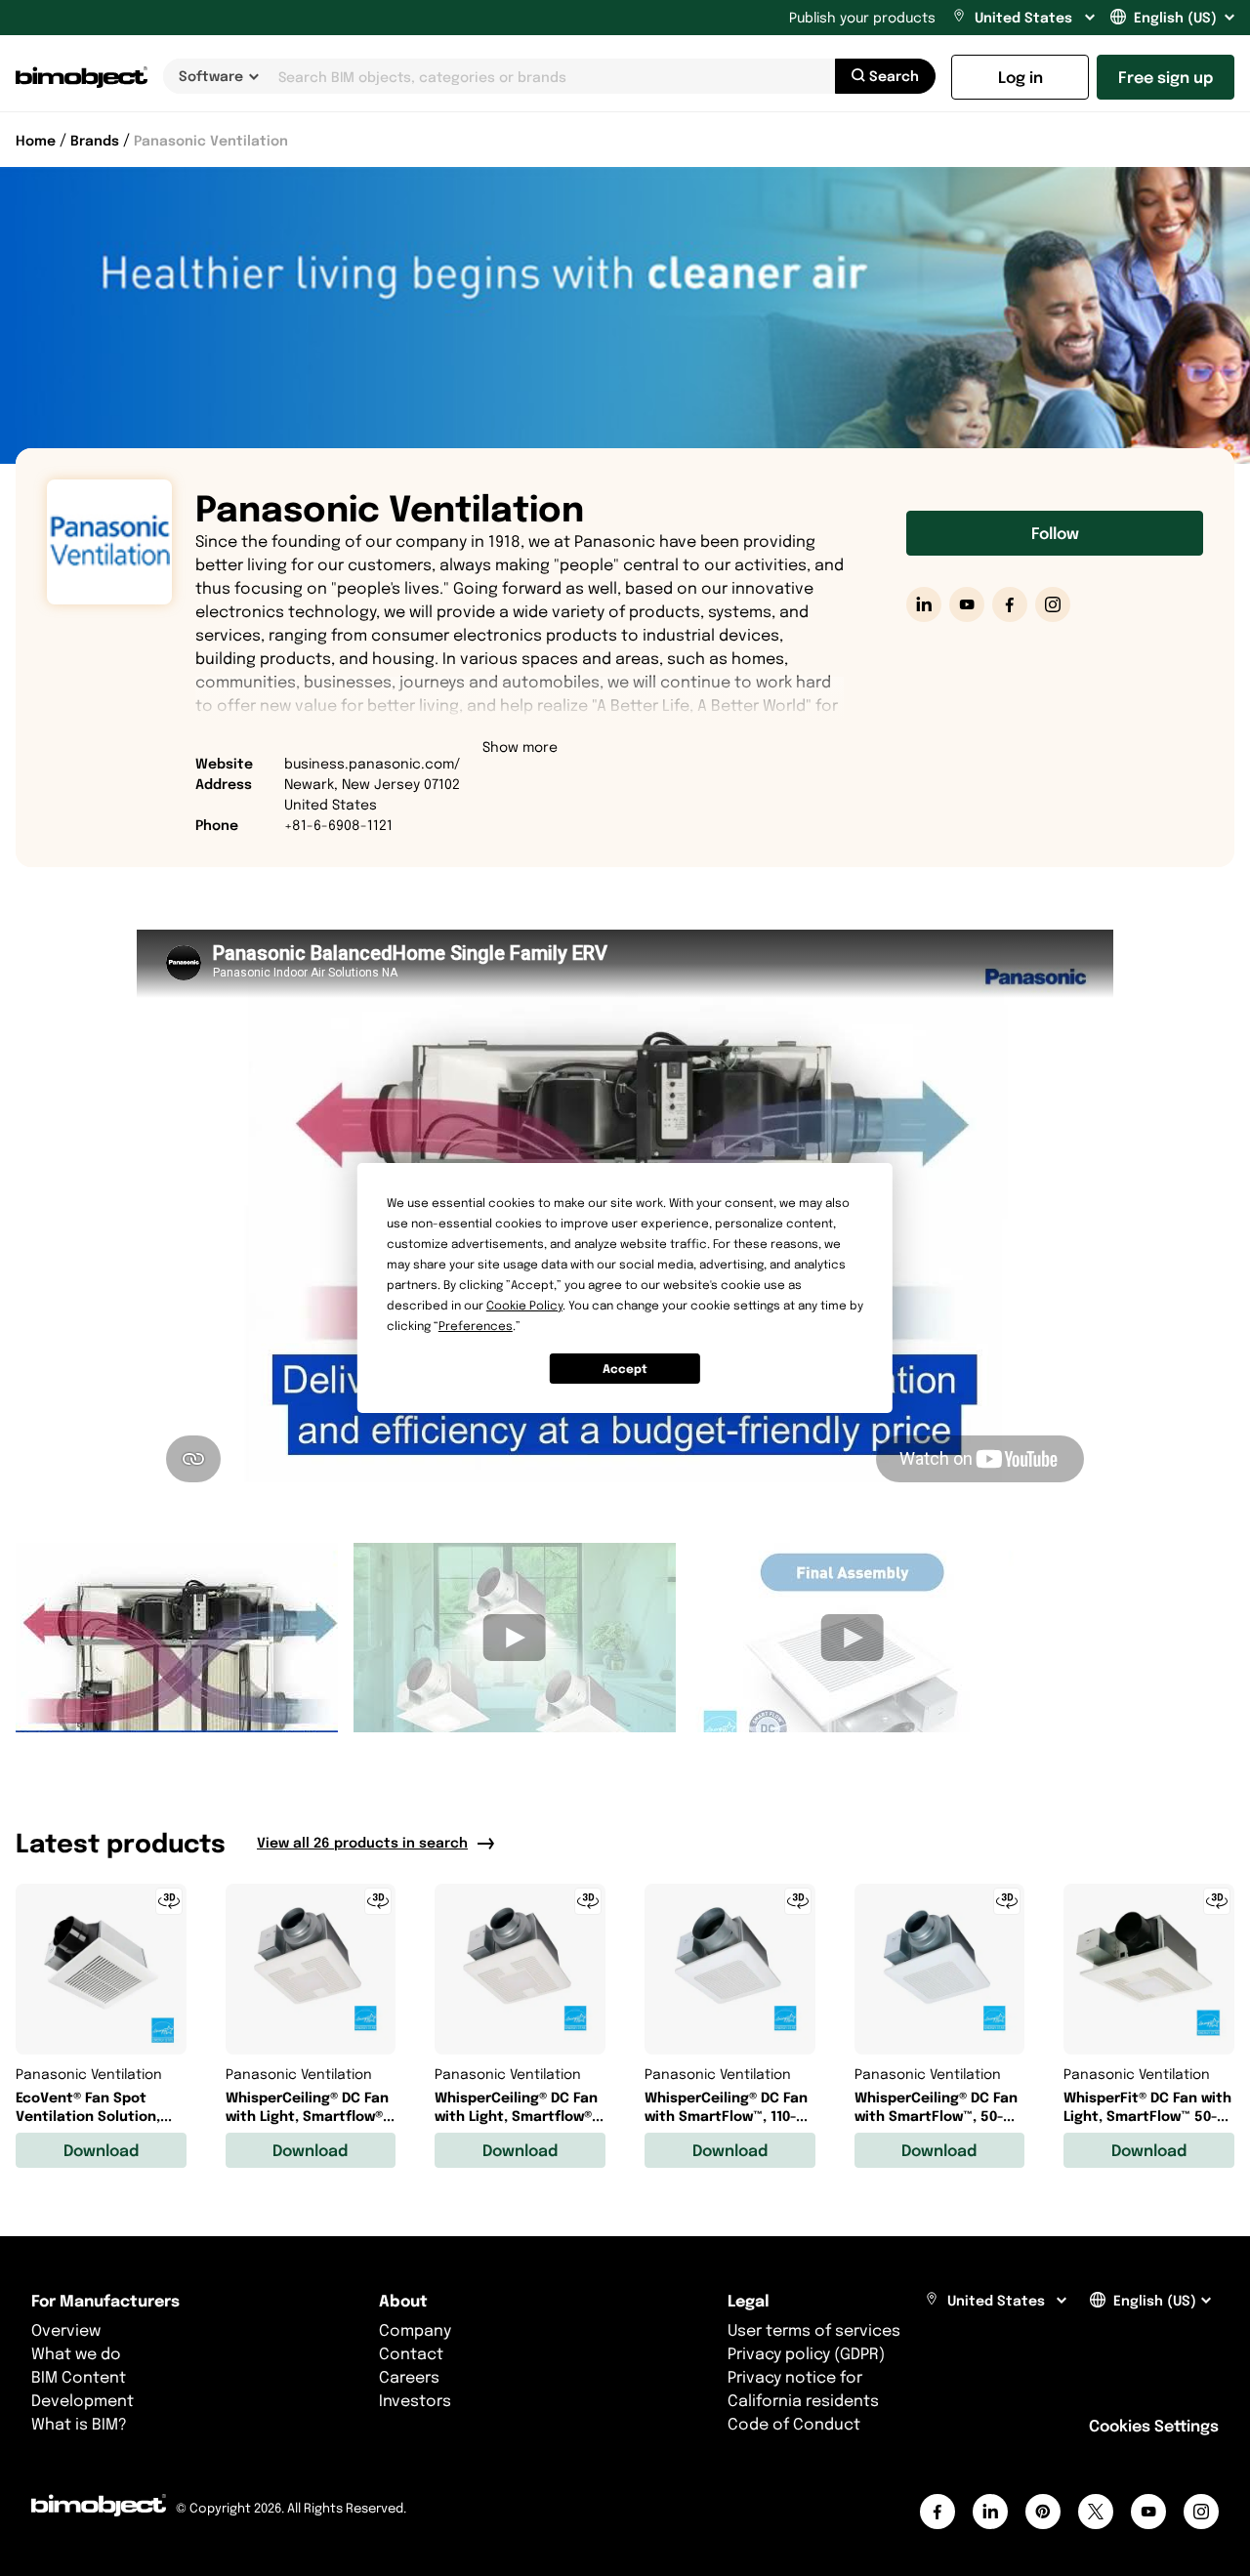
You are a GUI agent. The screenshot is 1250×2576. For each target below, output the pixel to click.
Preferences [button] (476, 1326)
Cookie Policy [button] (524, 1305)
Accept (625, 1369)
